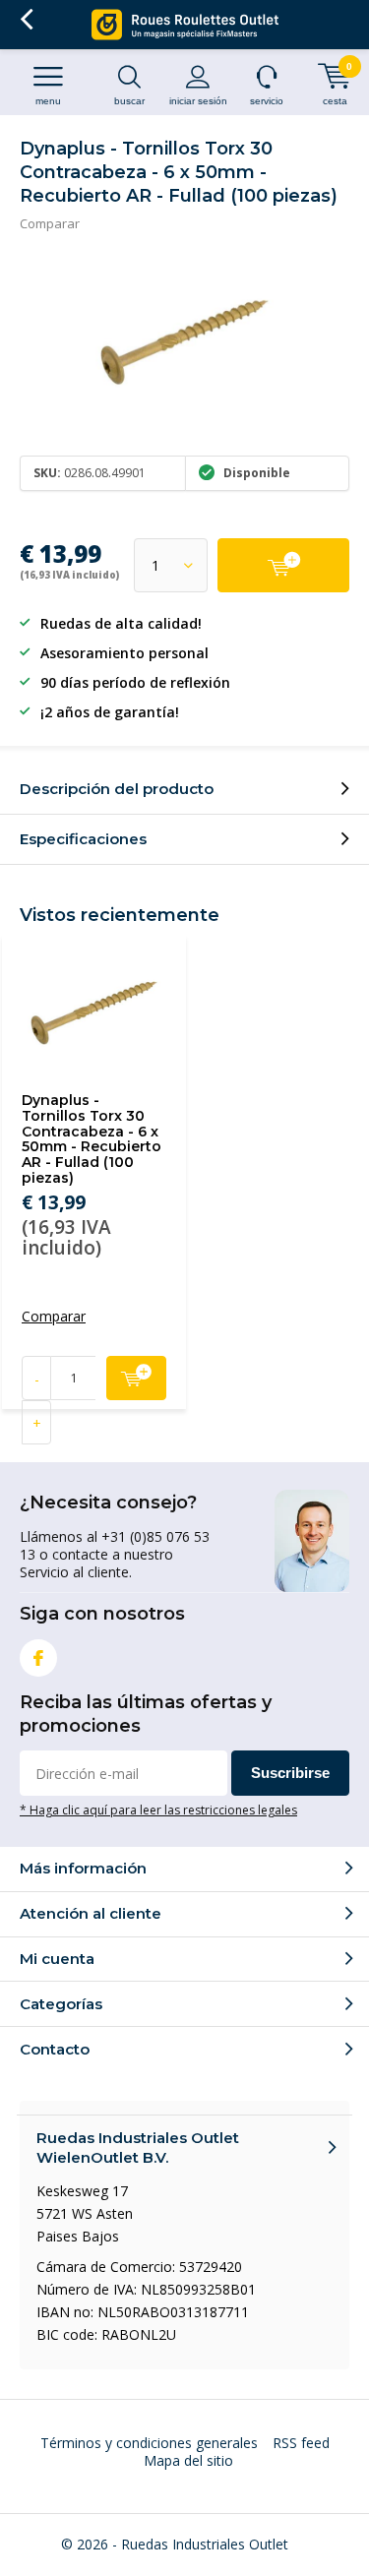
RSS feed (301, 2443)
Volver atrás (26, 20)
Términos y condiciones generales (149, 2443)
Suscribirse (290, 1773)
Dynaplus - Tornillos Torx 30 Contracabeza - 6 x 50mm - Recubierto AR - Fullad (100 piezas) (92, 1138)
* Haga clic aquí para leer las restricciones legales (158, 1809)
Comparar (50, 223)
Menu (48, 101)
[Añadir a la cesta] (283, 565)
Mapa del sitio (188, 2460)
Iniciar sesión (198, 101)
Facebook (38, 1658)
